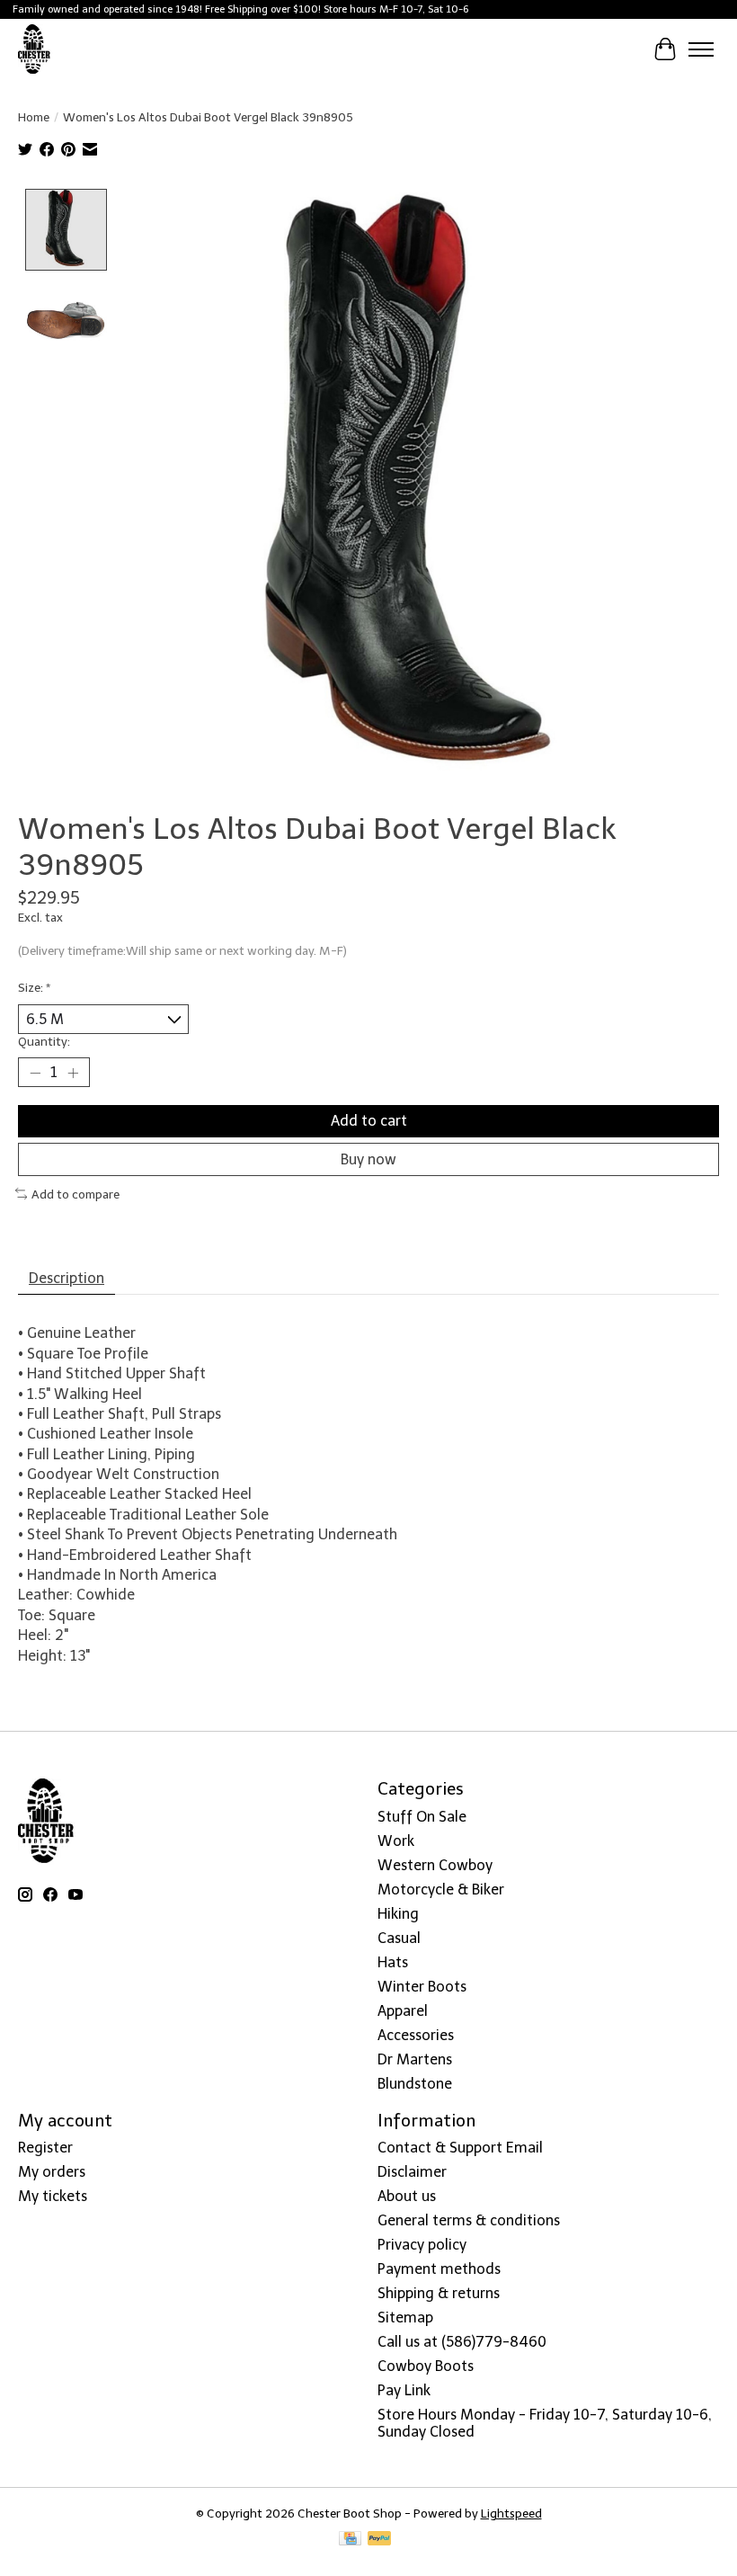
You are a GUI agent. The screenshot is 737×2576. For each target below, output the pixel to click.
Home (34, 117)
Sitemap (405, 2318)
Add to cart (369, 1121)
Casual (399, 1938)
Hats (393, 1962)
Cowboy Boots (426, 2366)
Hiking (398, 1914)
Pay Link (404, 2390)
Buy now (368, 1159)
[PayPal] (379, 2540)
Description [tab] (67, 1278)
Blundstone (415, 2084)
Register (45, 2148)
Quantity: (44, 1041)
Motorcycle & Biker (441, 1890)
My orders (52, 2172)
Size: (34, 987)
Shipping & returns (439, 2293)
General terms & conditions (469, 2220)
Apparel (403, 2011)
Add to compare (75, 1194)
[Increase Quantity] (73, 1073)
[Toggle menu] (701, 49)
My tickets (53, 2196)
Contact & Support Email (460, 2148)
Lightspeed (511, 2513)
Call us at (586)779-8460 (462, 2342)
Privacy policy (422, 2245)
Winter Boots (422, 1987)
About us (407, 2196)
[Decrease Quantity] (35, 1073)
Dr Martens (415, 2059)
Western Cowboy (435, 1865)
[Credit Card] (350, 2540)
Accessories (416, 2035)
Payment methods (439, 2269)
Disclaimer (412, 2172)
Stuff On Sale (422, 1817)
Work (396, 1841)
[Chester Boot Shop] (35, 49)
